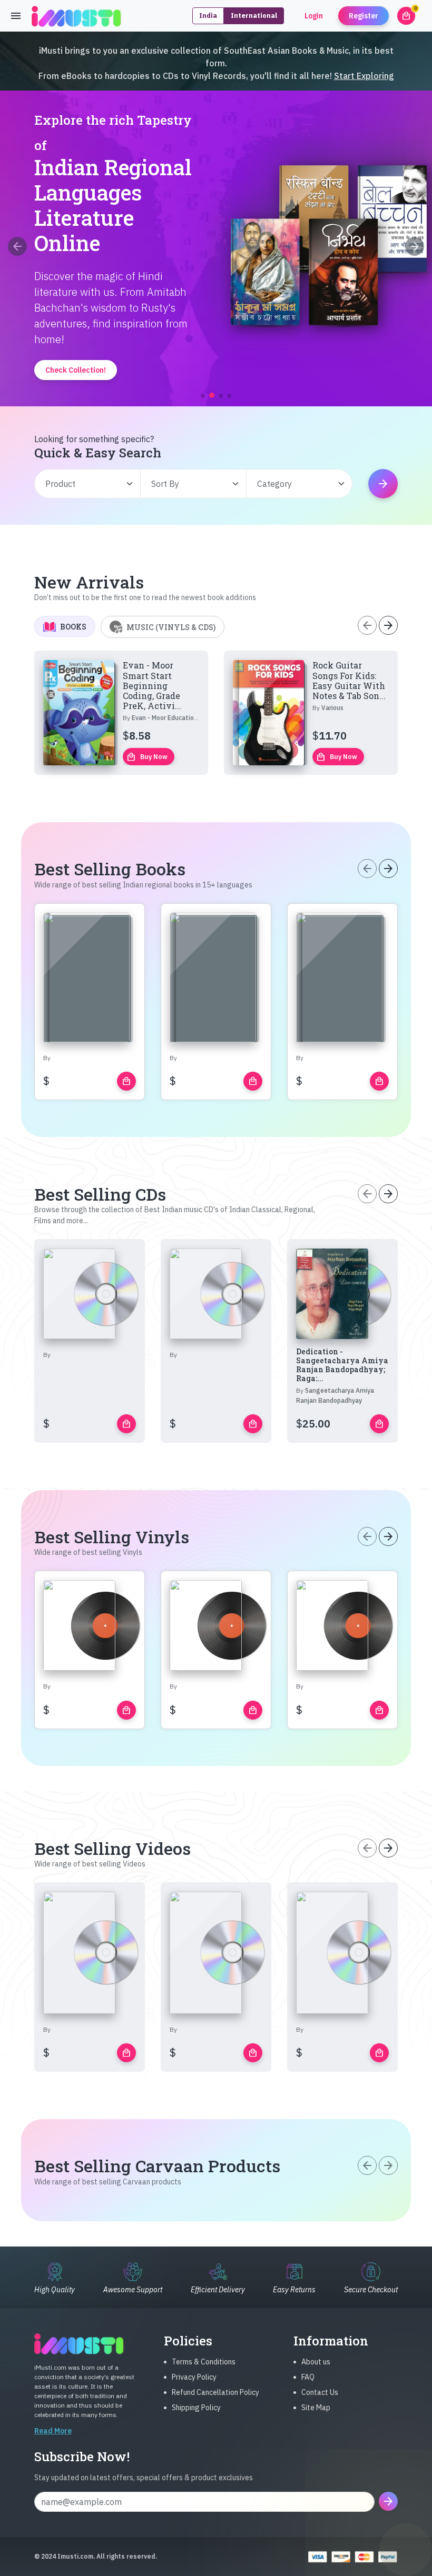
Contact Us (320, 2392)
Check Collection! (216, 341)
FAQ (308, 2377)
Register (364, 16)
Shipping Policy (196, 2408)
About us (316, 2362)
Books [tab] (73, 627)
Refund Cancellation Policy (215, 2392)
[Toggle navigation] (16, 16)
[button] (203, 396)
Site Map (316, 2408)
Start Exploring (364, 76)
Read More (53, 2431)
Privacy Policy (194, 2377)
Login (314, 16)
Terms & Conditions (204, 2362)
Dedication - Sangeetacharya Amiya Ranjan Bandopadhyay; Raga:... (342, 1365)
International (254, 16)
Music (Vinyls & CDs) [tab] (171, 627)
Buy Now (147, 757)
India (208, 16)
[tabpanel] (216, 713)
